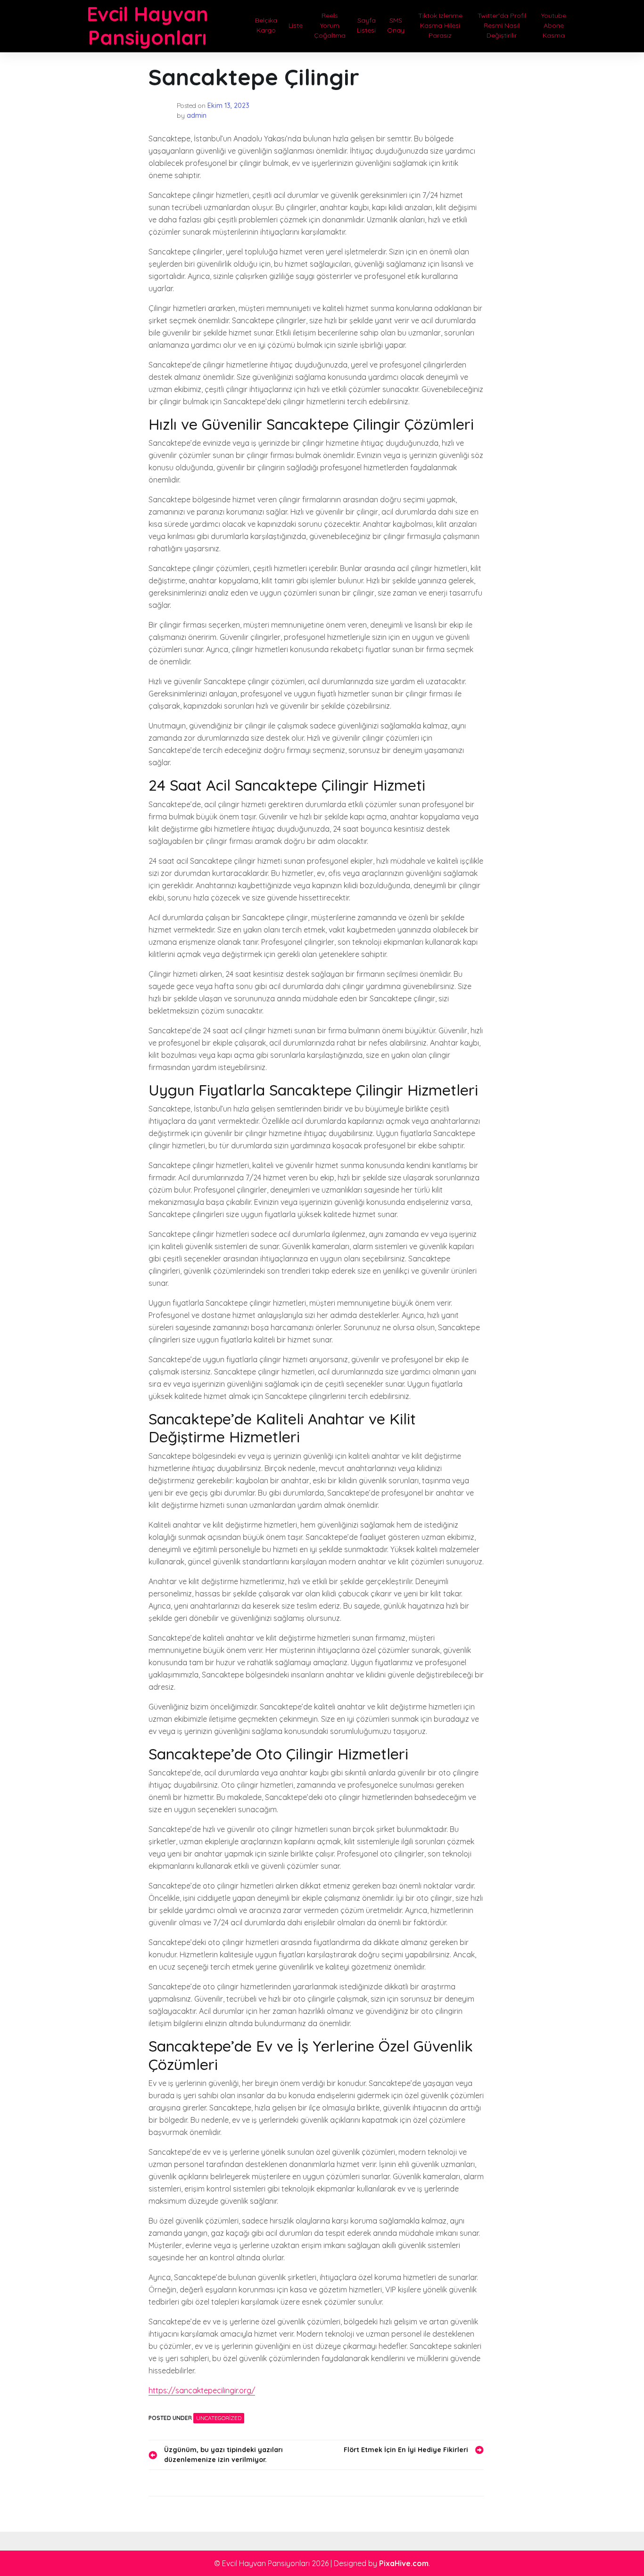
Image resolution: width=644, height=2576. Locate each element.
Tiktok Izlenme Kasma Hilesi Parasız (440, 25)
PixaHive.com (404, 2563)
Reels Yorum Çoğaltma (330, 25)
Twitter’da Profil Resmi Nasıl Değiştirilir (502, 25)
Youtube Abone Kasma (554, 25)
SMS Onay (396, 25)
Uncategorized (219, 2418)
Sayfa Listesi (366, 25)
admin (197, 115)
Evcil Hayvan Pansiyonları (148, 26)
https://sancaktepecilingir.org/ (202, 2390)
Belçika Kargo (266, 25)
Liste (296, 25)
